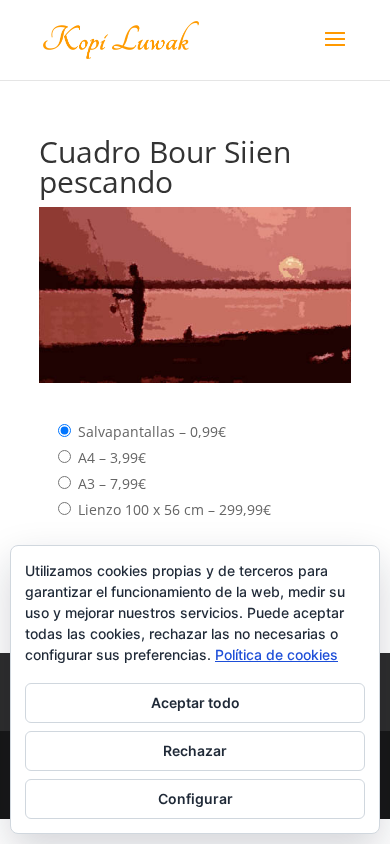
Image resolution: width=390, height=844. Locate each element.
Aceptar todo (195, 702)
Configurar (195, 798)
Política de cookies (276, 654)
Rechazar (195, 750)
